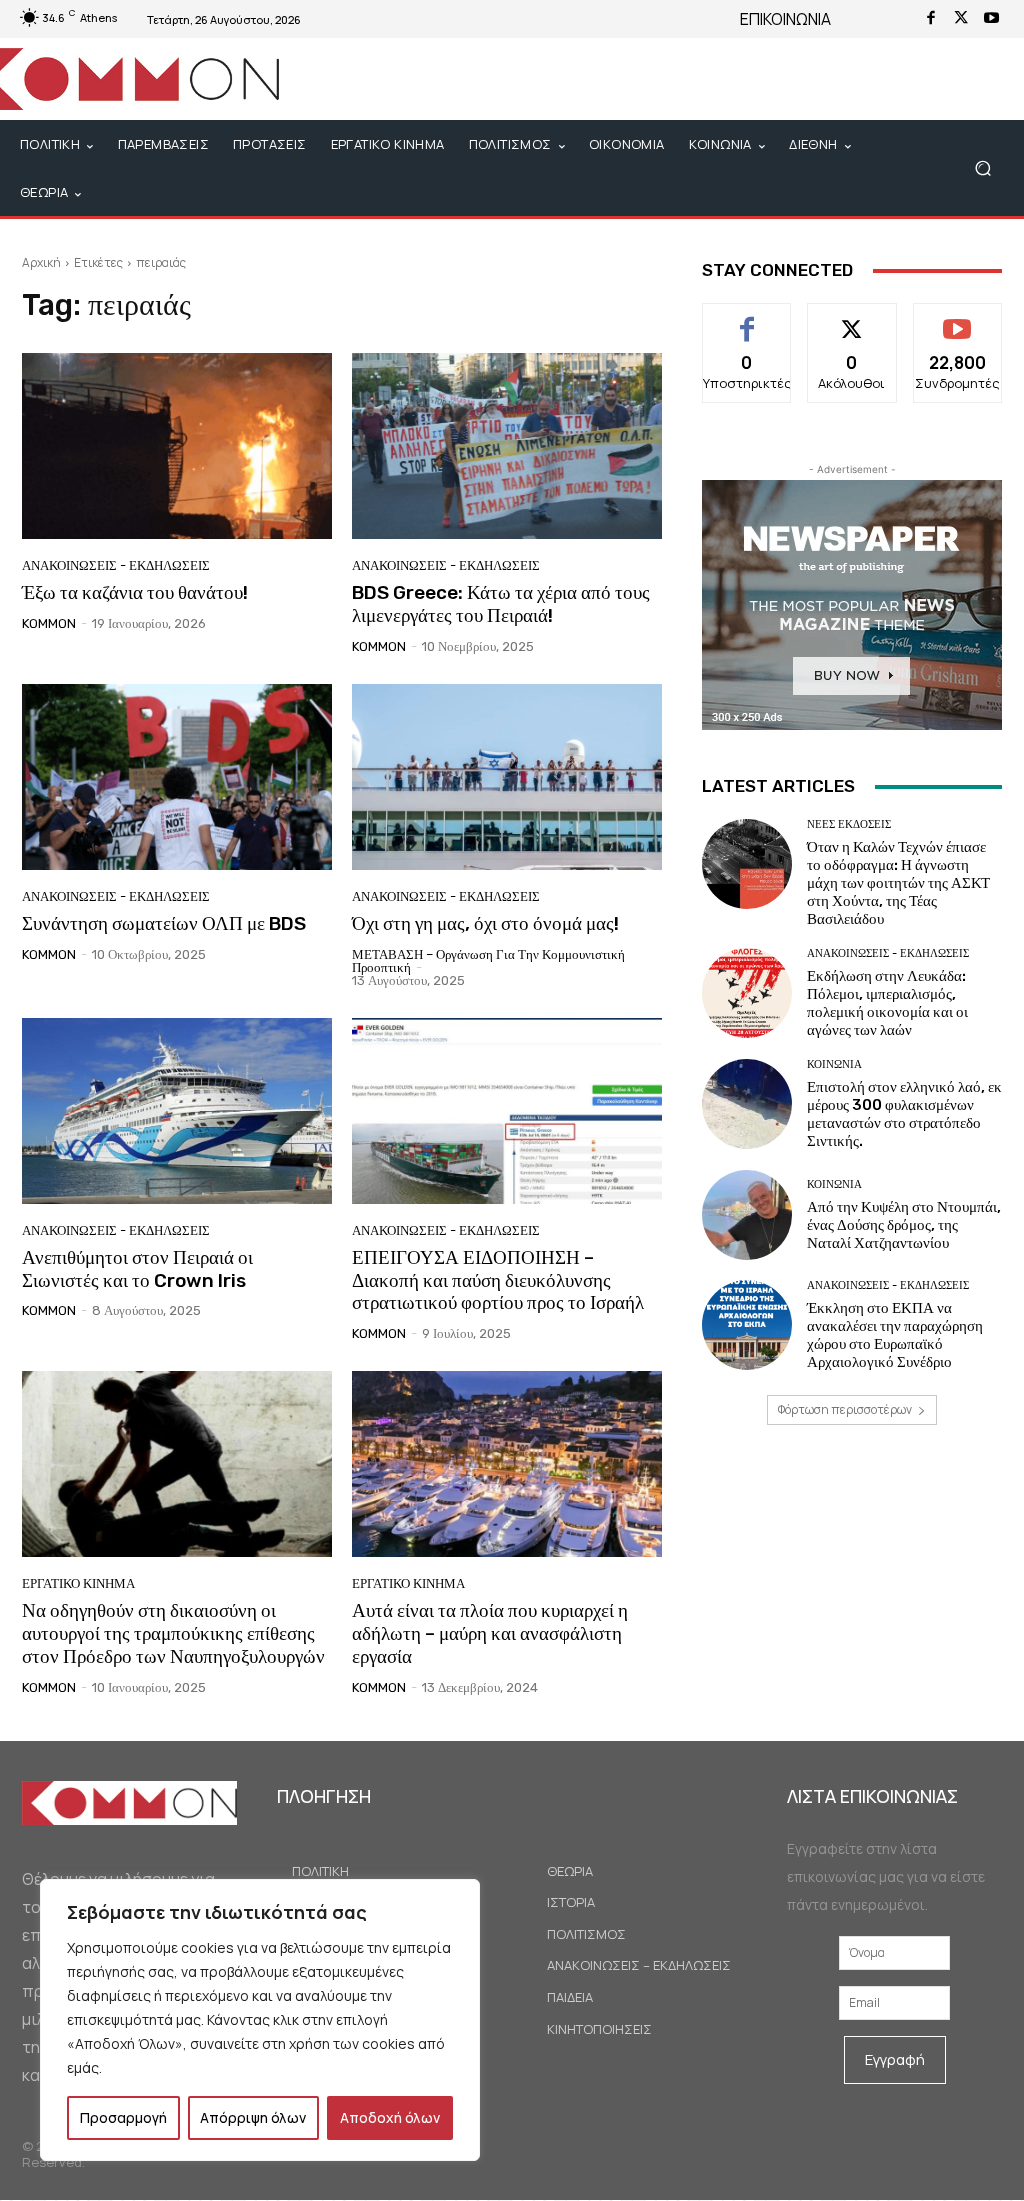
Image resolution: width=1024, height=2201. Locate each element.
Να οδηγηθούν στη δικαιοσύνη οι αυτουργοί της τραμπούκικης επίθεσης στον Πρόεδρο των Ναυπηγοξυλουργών (173, 1633)
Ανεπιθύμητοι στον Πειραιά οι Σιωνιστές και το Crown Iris (137, 1269)
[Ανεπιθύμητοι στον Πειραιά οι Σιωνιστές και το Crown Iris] (177, 1111)
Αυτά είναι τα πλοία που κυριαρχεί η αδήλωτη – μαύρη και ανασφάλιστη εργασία (490, 1633)
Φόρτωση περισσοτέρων (845, 1409)
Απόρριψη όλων (253, 2117)
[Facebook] (931, 19)
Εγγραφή (895, 2059)
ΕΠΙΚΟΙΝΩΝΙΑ (785, 19)
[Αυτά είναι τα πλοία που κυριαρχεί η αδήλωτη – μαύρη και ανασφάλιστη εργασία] (507, 1464)
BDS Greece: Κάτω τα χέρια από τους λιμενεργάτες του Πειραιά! (501, 604)
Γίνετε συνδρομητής (958, 326)
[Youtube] (991, 19)
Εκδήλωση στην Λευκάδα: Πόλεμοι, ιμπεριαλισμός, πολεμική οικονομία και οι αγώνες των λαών (887, 1003)
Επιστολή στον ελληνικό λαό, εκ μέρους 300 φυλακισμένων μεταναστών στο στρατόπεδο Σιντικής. (904, 1114)
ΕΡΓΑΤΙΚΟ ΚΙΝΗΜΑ (78, 1583)
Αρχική (41, 262)
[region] (260, 2020)
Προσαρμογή (123, 2117)
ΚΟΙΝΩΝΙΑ (834, 1064)
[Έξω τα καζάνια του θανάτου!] (177, 446)
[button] (982, 168)
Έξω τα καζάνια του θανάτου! (135, 592)
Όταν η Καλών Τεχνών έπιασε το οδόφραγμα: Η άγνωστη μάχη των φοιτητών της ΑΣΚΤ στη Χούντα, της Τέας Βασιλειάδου (898, 883)
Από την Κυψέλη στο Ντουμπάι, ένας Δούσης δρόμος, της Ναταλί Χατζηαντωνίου (904, 1225)
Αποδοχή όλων (390, 2117)
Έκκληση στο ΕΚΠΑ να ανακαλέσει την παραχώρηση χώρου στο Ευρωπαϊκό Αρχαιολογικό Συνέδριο (895, 1335)
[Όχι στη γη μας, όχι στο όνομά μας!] (507, 777)
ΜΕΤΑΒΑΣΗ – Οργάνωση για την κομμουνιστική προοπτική (488, 961)
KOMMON (49, 623)
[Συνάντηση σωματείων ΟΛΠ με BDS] (177, 777)
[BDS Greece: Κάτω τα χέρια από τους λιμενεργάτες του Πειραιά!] (507, 446)
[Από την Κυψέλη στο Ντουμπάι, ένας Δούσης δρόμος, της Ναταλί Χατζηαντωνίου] (747, 1215)
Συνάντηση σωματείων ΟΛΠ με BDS (164, 923)
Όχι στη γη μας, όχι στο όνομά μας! (485, 923)
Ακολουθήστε (852, 318)
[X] (961, 19)
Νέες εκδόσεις (849, 824)
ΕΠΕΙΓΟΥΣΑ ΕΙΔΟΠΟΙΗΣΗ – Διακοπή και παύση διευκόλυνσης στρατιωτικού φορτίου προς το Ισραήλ (498, 1280)
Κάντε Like (747, 318)
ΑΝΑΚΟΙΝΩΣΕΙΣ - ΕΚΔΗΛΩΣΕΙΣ (116, 565)
